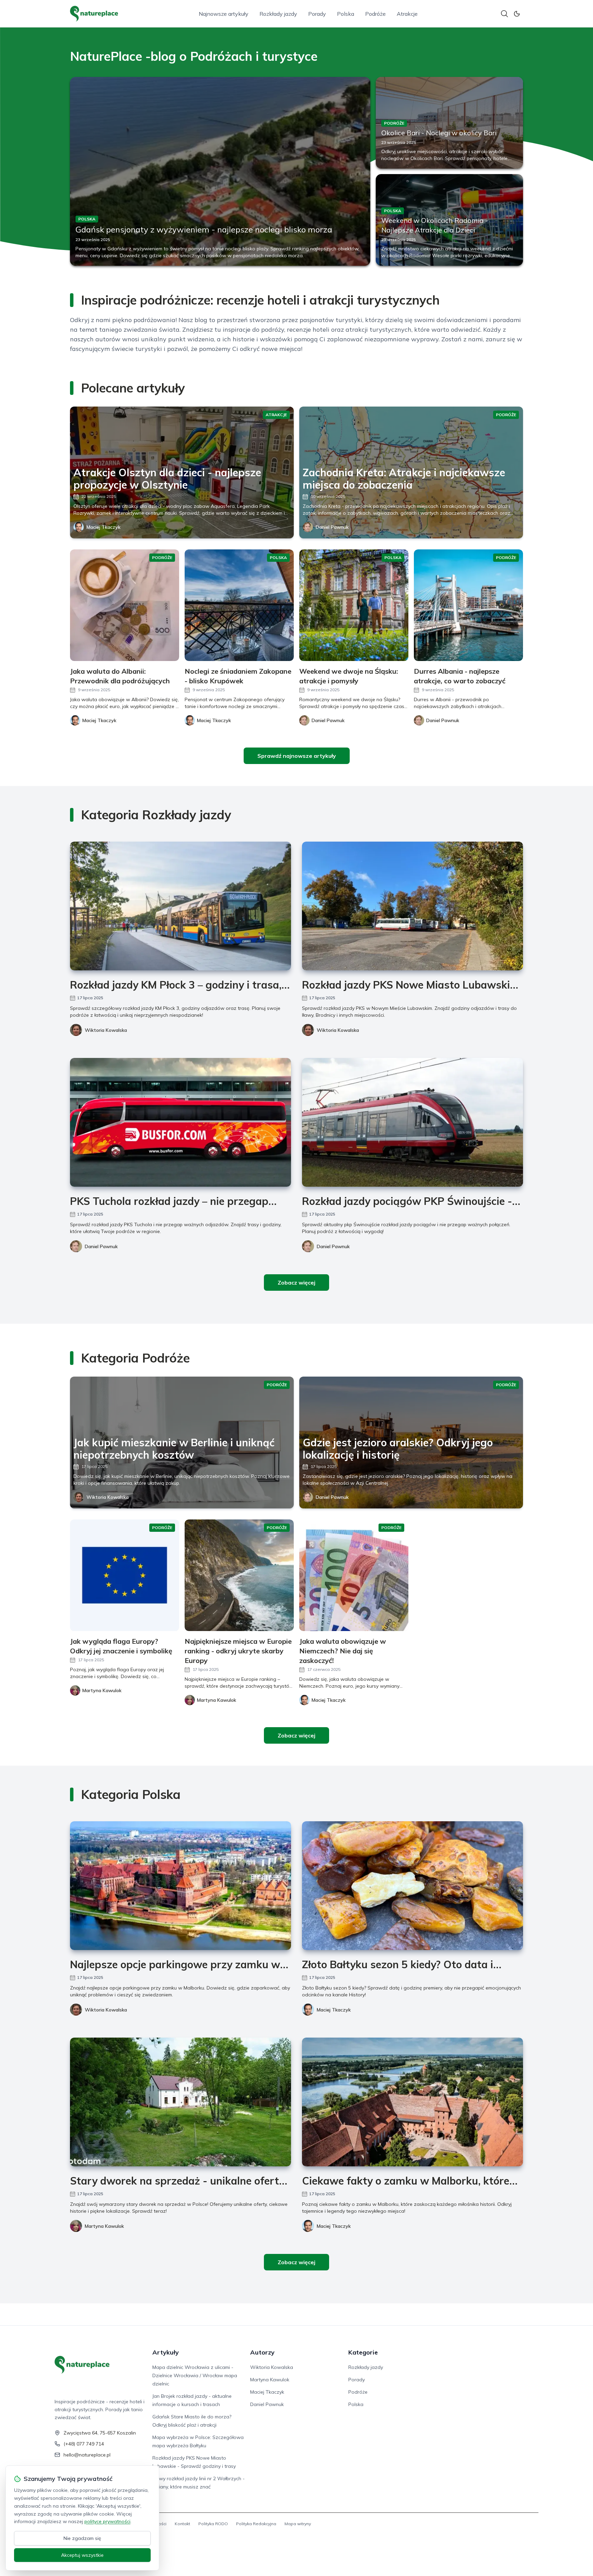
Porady (317, 14)
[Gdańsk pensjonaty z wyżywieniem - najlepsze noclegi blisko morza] (220, 171)
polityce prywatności (107, 2521)
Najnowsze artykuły (224, 14)
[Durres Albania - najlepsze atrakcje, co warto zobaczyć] (468, 605)
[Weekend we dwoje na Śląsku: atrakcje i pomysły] (354, 605)
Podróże (375, 14)
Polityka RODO (213, 2524)
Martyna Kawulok (104, 2226)
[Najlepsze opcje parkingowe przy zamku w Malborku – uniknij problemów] (181, 1886)
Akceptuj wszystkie (82, 2555)
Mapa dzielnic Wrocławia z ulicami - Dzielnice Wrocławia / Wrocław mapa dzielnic (195, 2375)
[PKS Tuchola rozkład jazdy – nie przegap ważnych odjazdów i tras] (181, 1122)
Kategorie (363, 2352)
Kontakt (182, 2524)
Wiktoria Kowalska (106, 1030)
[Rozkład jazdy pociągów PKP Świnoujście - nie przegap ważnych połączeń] (412, 1122)
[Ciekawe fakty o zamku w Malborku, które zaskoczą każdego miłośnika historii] (412, 2102)
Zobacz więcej (296, 1283)
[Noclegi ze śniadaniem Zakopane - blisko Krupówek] (239, 605)
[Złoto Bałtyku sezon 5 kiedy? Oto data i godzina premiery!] (412, 1886)
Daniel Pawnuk (332, 527)
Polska (346, 14)
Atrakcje (407, 14)
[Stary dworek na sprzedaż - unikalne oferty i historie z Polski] (181, 2102)
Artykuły (166, 2352)
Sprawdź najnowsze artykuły (297, 756)
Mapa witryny (298, 2524)
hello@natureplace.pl (87, 2455)
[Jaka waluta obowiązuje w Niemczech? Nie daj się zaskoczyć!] (354, 1575)
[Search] (504, 14)
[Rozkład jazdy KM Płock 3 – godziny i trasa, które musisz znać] (181, 906)
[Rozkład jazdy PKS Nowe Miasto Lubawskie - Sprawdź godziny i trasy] (412, 906)
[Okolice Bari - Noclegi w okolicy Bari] (449, 123)
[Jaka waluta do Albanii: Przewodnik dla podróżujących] (125, 605)
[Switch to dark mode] (517, 14)
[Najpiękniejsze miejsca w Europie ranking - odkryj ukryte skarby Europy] (239, 1575)
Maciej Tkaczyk (103, 527)
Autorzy (262, 2352)
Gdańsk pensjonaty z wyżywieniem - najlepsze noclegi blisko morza (204, 229)
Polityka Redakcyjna (256, 2524)
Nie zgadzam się (82, 2538)
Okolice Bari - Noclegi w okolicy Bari (439, 133)
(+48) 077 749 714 (84, 2444)
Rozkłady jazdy (278, 14)
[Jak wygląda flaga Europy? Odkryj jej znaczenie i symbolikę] (125, 1575)
